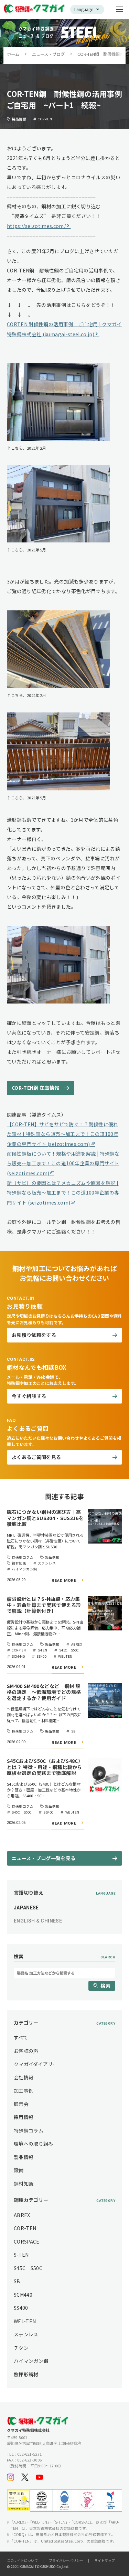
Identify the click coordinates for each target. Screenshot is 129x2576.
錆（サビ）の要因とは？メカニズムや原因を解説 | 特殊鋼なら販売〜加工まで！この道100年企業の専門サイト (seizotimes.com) (63, 1193)
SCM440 (23, 2295)
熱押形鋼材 (26, 2374)
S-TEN (21, 2255)
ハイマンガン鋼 (31, 2361)
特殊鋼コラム (29, 2130)
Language (84, 9)
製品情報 (24, 2157)
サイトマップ (105, 2560)
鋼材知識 (24, 2184)
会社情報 (24, 2077)
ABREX (22, 2215)
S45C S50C (28, 2268)
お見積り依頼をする (34, 1335)
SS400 (21, 2308)
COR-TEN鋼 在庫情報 (40, 1088)
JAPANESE (26, 1908)
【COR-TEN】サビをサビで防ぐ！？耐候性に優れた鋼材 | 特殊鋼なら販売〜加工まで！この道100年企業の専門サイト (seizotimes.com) (63, 1134)
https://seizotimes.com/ (36, 226)
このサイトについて (22, 2560)
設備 (19, 2170)
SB (17, 2281)
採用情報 (24, 2117)
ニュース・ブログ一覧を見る (44, 1858)
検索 (105, 1986)
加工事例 (24, 2090)
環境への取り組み (34, 2144)
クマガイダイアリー (36, 2064)
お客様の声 (26, 2051)
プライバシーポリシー (66, 2560)
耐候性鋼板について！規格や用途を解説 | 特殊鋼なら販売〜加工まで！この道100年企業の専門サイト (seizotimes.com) (63, 1163)
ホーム (13, 54)
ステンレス (26, 2334)
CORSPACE (27, 2241)
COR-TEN (25, 2228)
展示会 (21, 2104)
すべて (21, 2037)
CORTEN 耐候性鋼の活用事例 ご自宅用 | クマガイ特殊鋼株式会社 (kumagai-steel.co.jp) (64, 329)
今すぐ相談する (29, 1396)
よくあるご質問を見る (36, 1457)
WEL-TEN (25, 2321)
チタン (21, 2348)
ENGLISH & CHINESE (38, 1921)
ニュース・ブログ (48, 54)
